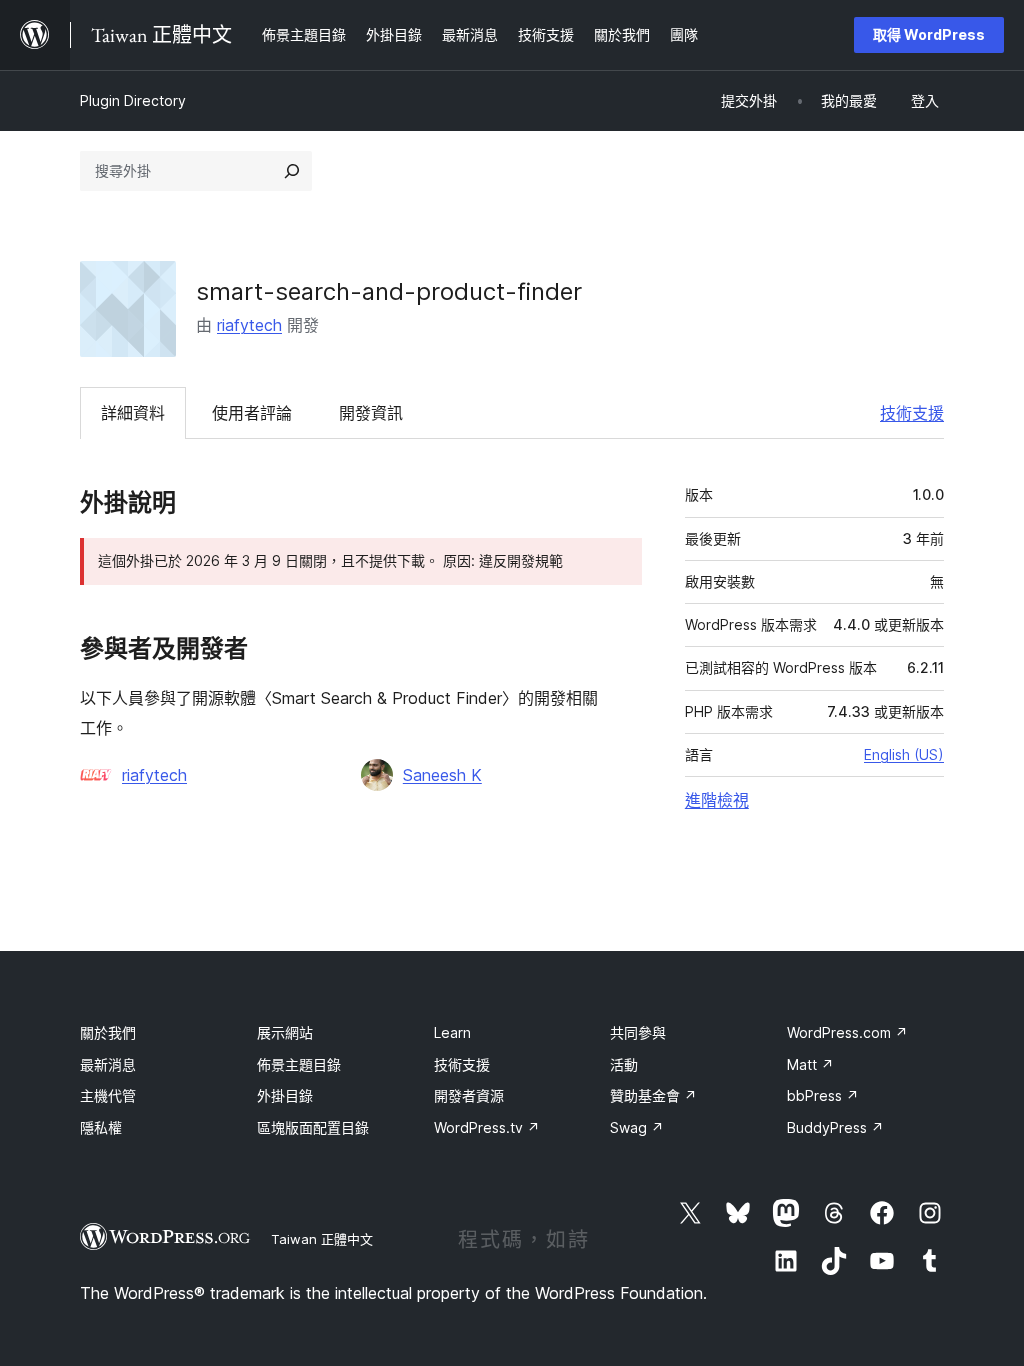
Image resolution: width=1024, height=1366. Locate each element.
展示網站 (285, 1032)
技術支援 (912, 413)
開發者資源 (469, 1095)
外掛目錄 (285, 1095)
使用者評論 (252, 413)
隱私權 (101, 1127)
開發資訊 (371, 413)
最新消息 (108, 1064)
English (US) (904, 754)
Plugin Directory (133, 100)
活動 (624, 1064)
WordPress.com (847, 1032)
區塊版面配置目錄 (313, 1127)
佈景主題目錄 (299, 1064)
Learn (452, 1032)
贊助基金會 (653, 1095)
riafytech (249, 325)
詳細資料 (133, 413)
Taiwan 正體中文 (322, 1239)
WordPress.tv (487, 1127)
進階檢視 (717, 800)
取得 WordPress (929, 34)
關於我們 (108, 1032)
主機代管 (108, 1095)
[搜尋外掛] (292, 171)
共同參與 (638, 1032)
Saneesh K (442, 775)
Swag (637, 1127)
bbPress (823, 1095)
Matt (810, 1064)
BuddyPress (835, 1127)
